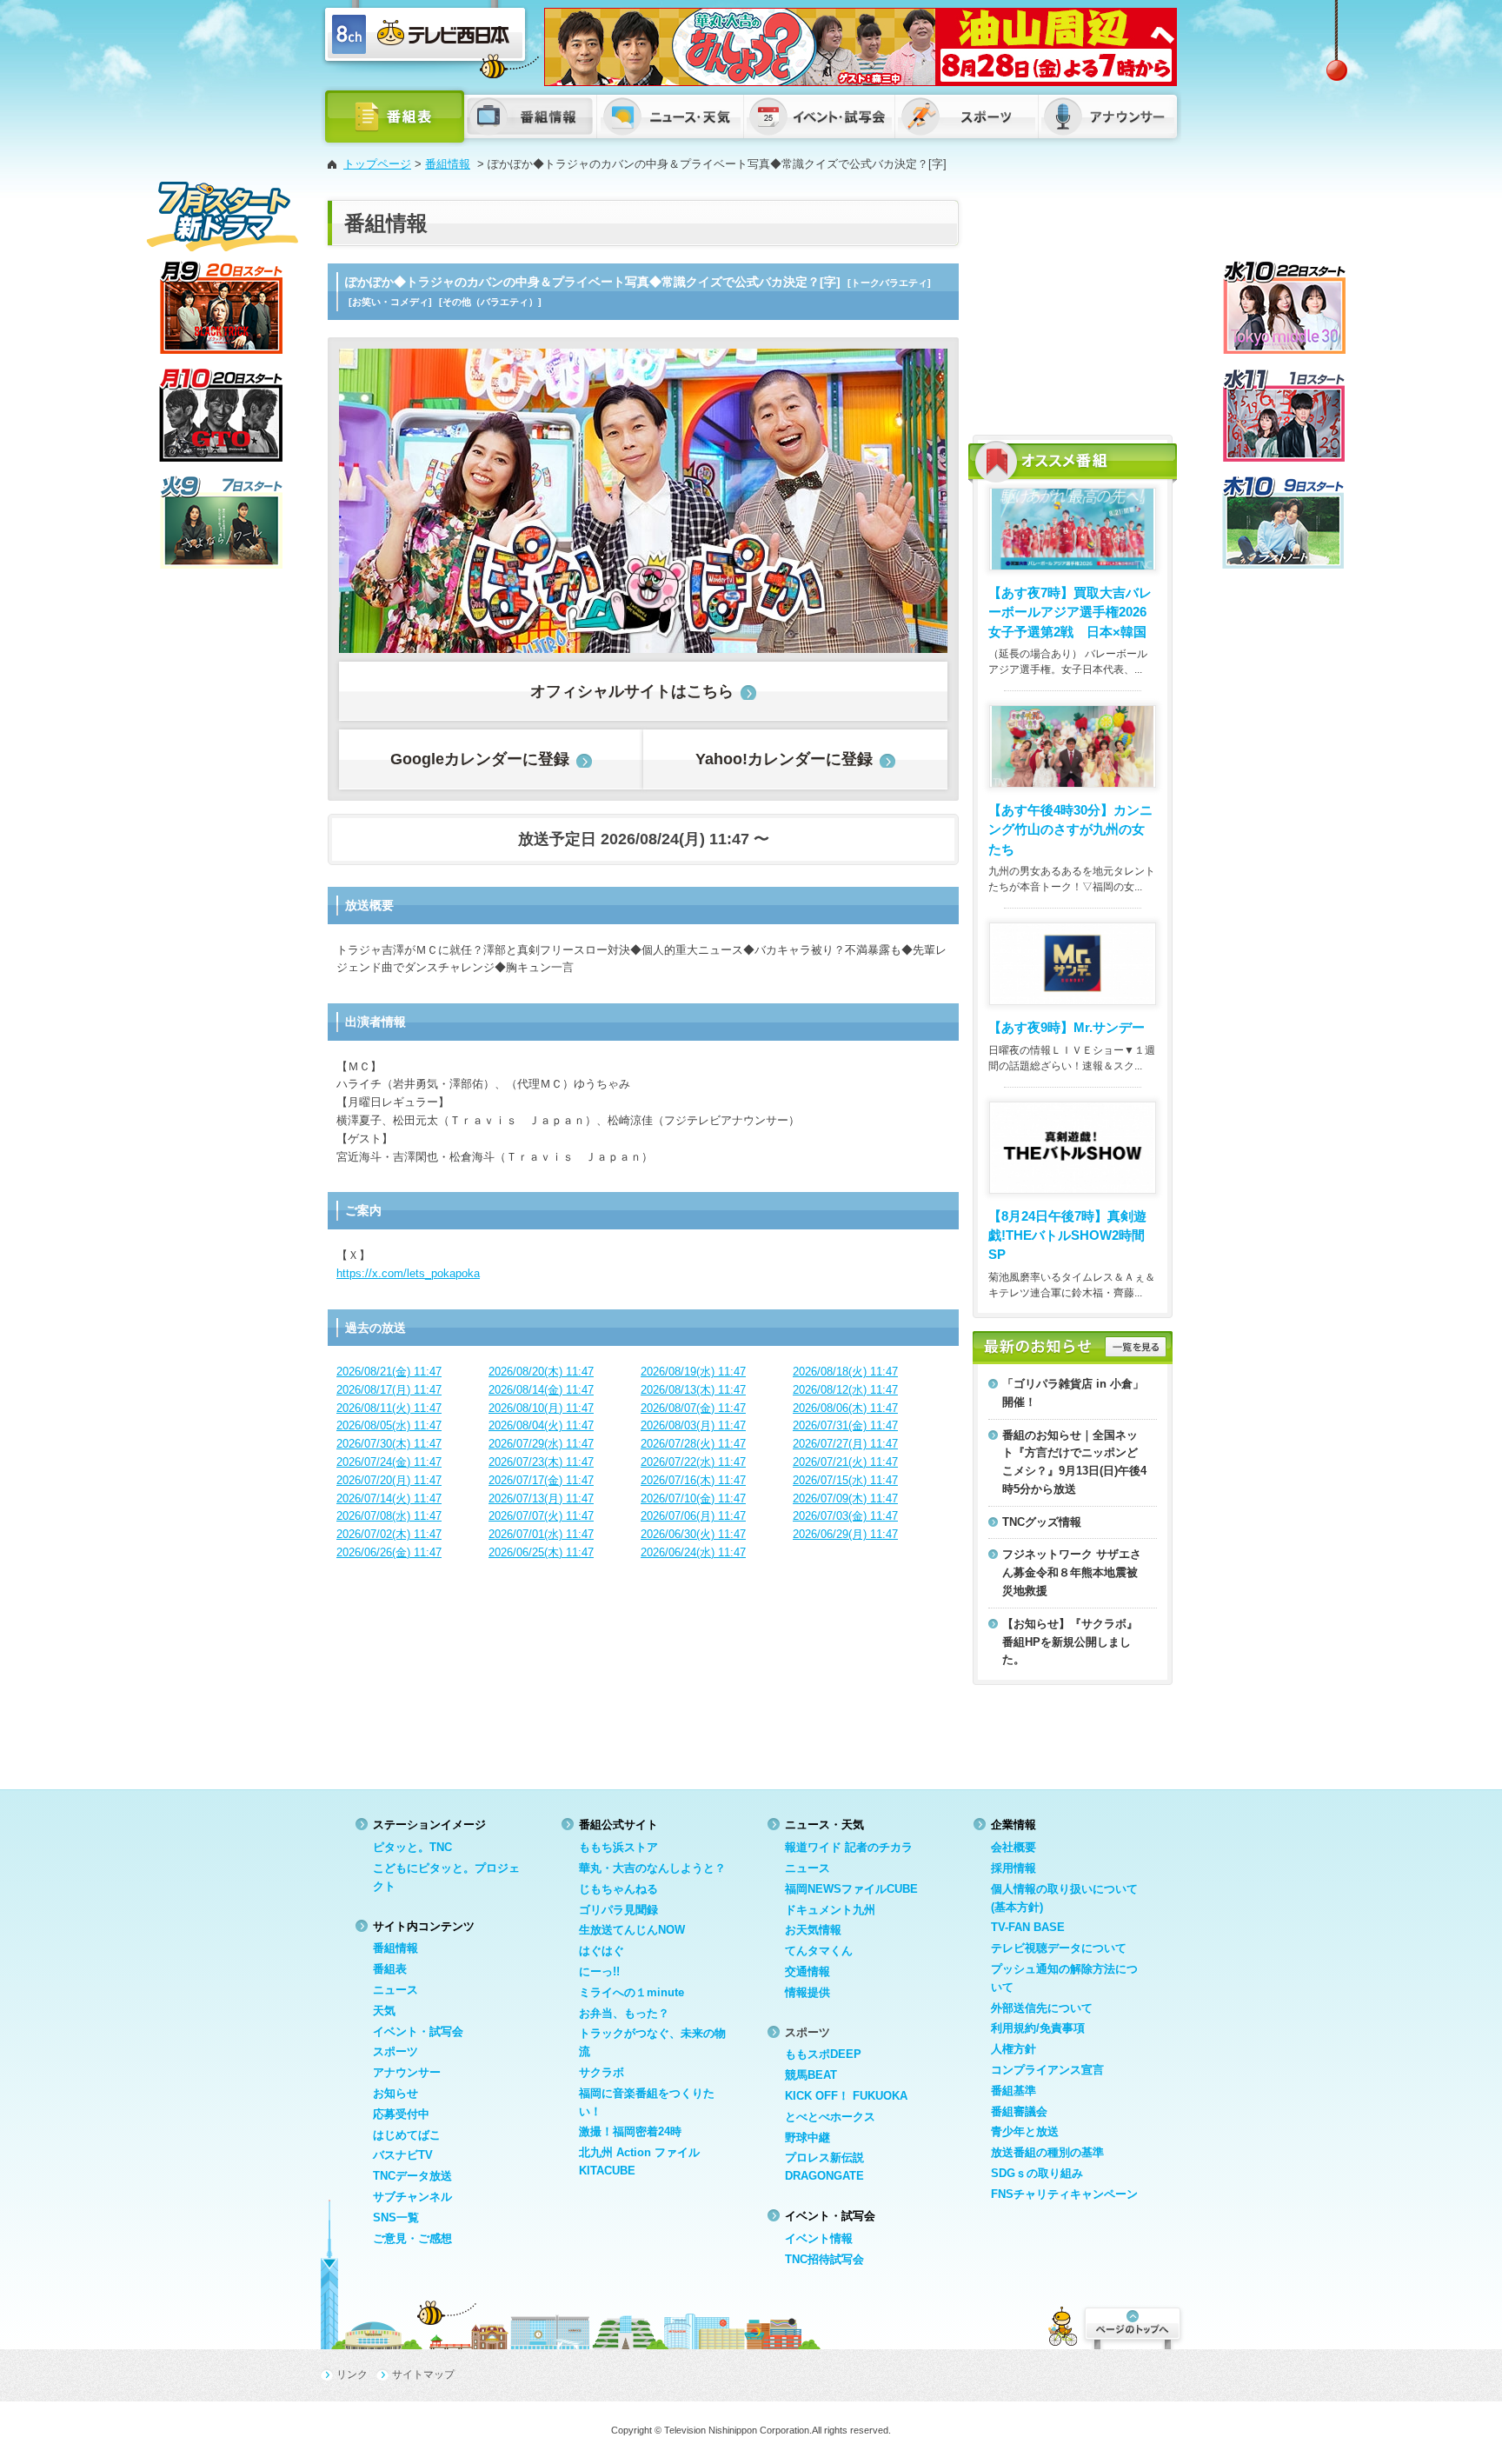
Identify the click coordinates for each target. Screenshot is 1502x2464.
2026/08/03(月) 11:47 (693, 1425)
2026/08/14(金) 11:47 (541, 1390)
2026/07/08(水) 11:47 (389, 1516)
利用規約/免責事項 (1038, 2028)
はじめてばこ (407, 2135)
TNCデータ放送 (412, 2176)
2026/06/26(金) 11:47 (389, 1552)
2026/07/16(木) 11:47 (693, 1480)
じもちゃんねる (618, 1889)
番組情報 (448, 164)
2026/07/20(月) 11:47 (389, 1480)
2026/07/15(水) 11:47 (845, 1480)
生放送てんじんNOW (632, 1930)
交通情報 (807, 1971)
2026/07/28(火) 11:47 (693, 1444)
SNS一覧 (396, 2218)
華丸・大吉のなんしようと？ (652, 1868)
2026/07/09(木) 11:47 (845, 1498)
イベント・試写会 (418, 2031)
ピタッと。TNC (412, 1847)
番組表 (390, 1969)
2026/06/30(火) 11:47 (693, 1534)
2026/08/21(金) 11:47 (389, 1372)
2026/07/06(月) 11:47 (693, 1516)
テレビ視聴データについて (1059, 1948)
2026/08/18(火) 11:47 (845, 1372)
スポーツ (395, 2051)
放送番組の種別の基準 (1047, 2152)
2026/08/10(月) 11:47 (541, 1408)
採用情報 (1014, 1868)
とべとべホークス (830, 2117)
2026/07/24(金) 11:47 (389, 1462)
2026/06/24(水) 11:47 (693, 1552)
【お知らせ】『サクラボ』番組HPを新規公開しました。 (1070, 1642)
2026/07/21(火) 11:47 (845, 1462)
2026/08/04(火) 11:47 (541, 1425)
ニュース (395, 1990)
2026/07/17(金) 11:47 (541, 1480)
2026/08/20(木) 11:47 (541, 1372)
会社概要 (1014, 1847)
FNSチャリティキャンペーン (1064, 2194)
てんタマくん (819, 1951)
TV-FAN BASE (1028, 1927)
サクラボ (601, 2072)
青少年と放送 (1025, 2131)
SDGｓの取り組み (1037, 2173)
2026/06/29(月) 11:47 (845, 1534)
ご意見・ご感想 (412, 2238)
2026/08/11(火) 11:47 (389, 1408)
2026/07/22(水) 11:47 (693, 1462)
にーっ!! (599, 1971)
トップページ (377, 164)
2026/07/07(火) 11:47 (541, 1516)
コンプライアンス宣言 (1047, 2070)
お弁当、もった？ (624, 2013)
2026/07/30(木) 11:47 (389, 1444)
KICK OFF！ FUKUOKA (846, 2096)
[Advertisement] (1073, 309)
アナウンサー (407, 2072)
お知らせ (395, 2093)
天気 (384, 2011)
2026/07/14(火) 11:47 (389, 1498)
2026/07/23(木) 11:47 (541, 1462)
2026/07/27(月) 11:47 (845, 1444)
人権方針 (1014, 2049)
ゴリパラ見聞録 (618, 1910)
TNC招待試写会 (824, 2259)
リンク (352, 2374)
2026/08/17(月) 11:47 (389, 1390)
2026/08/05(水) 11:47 (389, 1425)
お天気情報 (813, 1930)
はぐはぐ (601, 1951)
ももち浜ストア (618, 1847)
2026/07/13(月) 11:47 (541, 1498)
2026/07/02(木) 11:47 (389, 1534)
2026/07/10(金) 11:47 (693, 1498)
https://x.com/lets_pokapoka (408, 1273)
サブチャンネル (412, 2197)
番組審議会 (1019, 2111)
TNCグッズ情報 (1042, 1522)
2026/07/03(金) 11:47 (845, 1516)
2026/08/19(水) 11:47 (693, 1372)
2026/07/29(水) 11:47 (541, 1444)
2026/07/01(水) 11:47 (541, 1534)
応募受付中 (401, 2114)
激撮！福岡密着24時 (630, 2131)
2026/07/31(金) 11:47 (845, 1425)
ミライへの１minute (631, 1992)
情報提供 (807, 1992)
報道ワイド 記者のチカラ (849, 1847)
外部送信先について (1042, 2008)
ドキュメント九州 (830, 1910)
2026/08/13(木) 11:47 (693, 1390)
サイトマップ (423, 2374)
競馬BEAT (811, 2075)
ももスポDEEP (823, 2054)
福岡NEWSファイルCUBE (851, 1889)
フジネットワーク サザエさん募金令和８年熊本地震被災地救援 (1072, 1572)
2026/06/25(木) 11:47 (541, 1552)
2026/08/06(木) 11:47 (845, 1408)
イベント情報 (819, 2238)
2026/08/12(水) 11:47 (845, 1390)
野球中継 (807, 2138)
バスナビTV (403, 2155)
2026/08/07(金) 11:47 (693, 1408)
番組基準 (1014, 2091)
